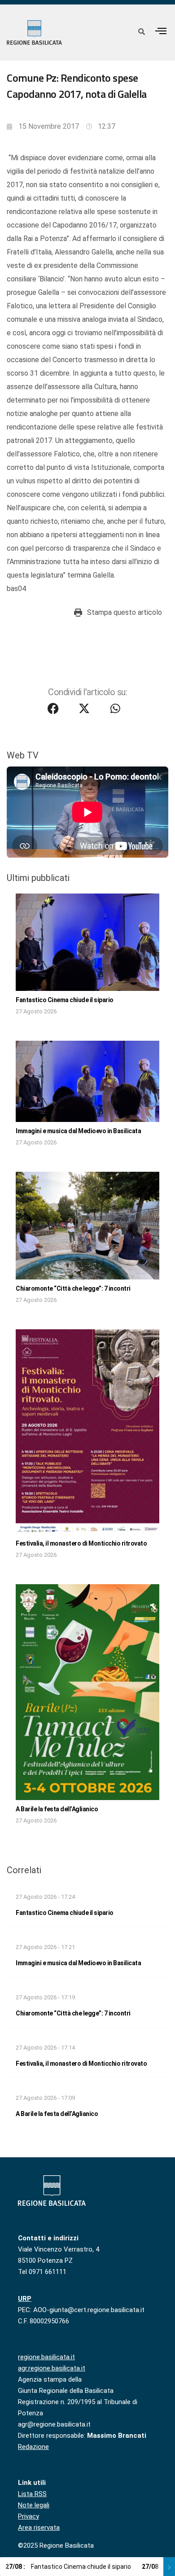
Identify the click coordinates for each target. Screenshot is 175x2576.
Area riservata (39, 2528)
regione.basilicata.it (46, 2357)
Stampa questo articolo (125, 612)
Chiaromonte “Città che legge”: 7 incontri (73, 1288)
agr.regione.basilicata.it (52, 2368)
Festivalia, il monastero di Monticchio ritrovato (81, 1543)
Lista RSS (32, 2494)
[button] (161, 31)
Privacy (28, 2516)
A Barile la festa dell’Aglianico (57, 1809)
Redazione (33, 2447)
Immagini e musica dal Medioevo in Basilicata (78, 1131)
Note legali (34, 2505)
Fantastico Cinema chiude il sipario (65, 1000)
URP (25, 2299)
